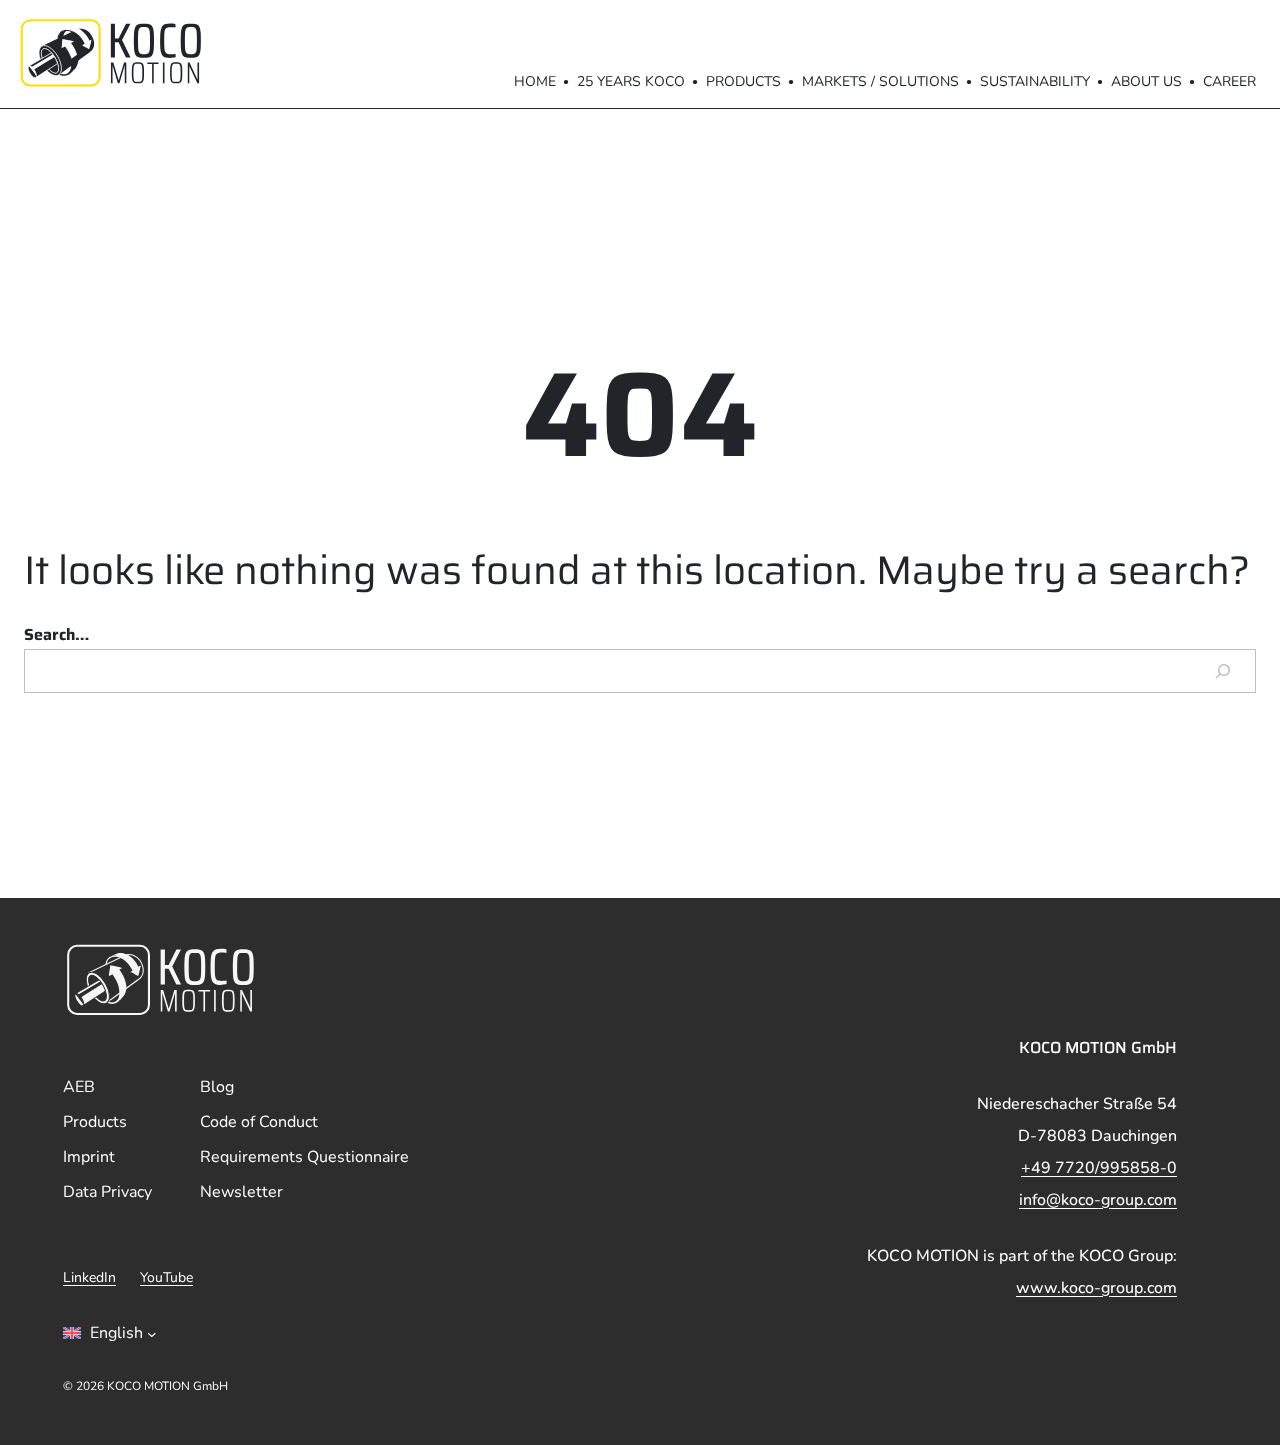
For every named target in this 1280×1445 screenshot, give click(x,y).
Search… (56, 634)
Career (1229, 81)
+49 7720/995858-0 (1099, 1168)
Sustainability (1035, 81)
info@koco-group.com (1098, 1200)
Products (743, 81)
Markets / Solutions (880, 81)
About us (1146, 81)
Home (535, 81)
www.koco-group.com (1096, 1288)
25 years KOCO (631, 81)
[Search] (1223, 671)
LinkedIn (89, 1277)
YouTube (166, 1277)
